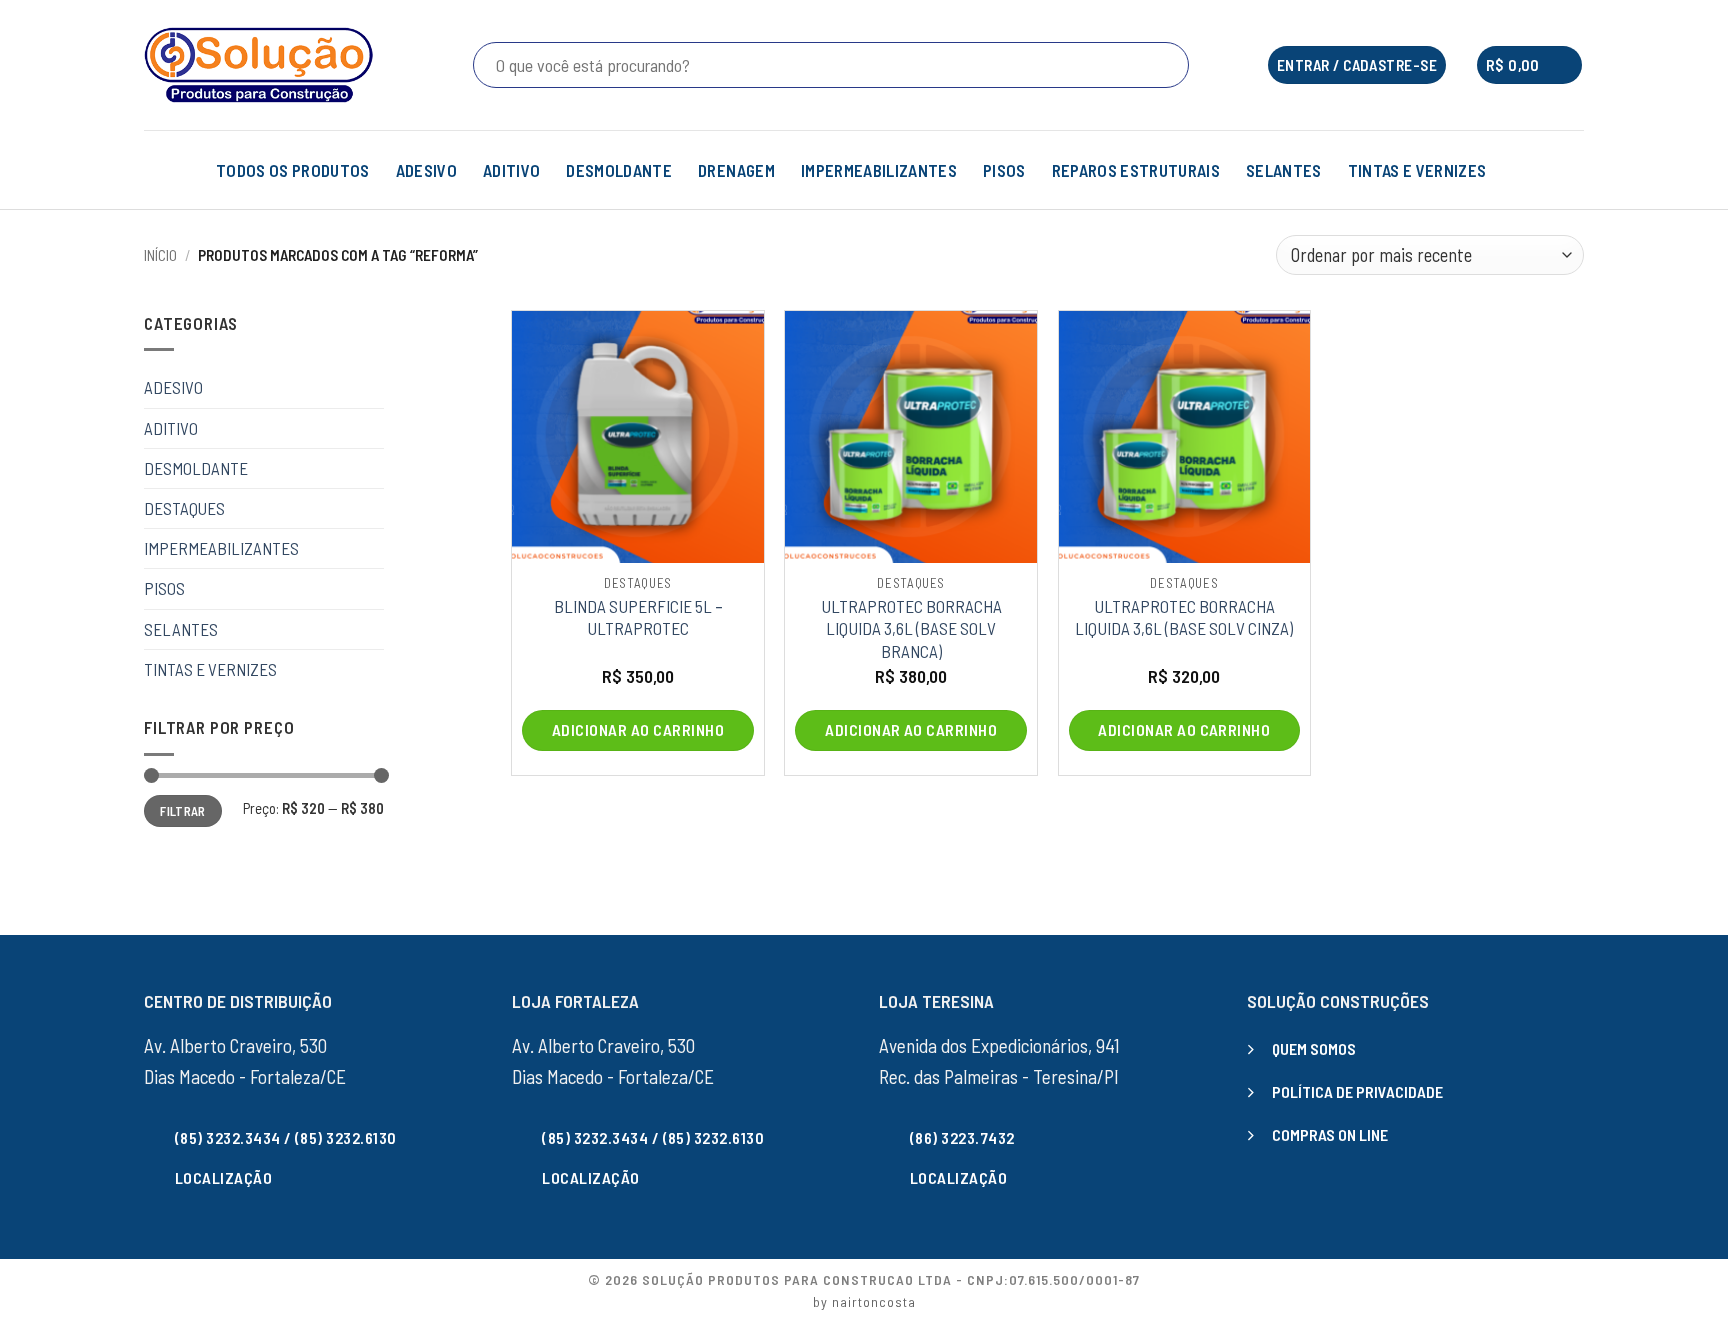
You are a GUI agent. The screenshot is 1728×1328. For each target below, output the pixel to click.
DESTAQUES (184, 508)
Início (160, 255)
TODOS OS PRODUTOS (293, 170)
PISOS (1004, 170)
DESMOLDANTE (619, 170)
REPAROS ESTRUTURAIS (1136, 170)
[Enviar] (1170, 65)
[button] (1529, 65)
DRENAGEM (736, 170)
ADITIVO (511, 170)
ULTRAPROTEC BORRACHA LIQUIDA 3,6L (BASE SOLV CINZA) (1184, 617)
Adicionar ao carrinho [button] (638, 729)
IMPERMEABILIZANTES (879, 170)
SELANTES (1284, 170)
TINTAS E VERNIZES (1417, 170)
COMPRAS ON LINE (1330, 1134)
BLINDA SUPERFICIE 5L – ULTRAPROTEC (638, 617)
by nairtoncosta (864, 1301)
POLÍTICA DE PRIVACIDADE (1357, 1091)
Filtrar (183, 811)
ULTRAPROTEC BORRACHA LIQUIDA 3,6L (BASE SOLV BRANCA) (911, 628)
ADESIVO (426, 170)
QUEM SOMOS (1314, 1048)
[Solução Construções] (259, 65)
